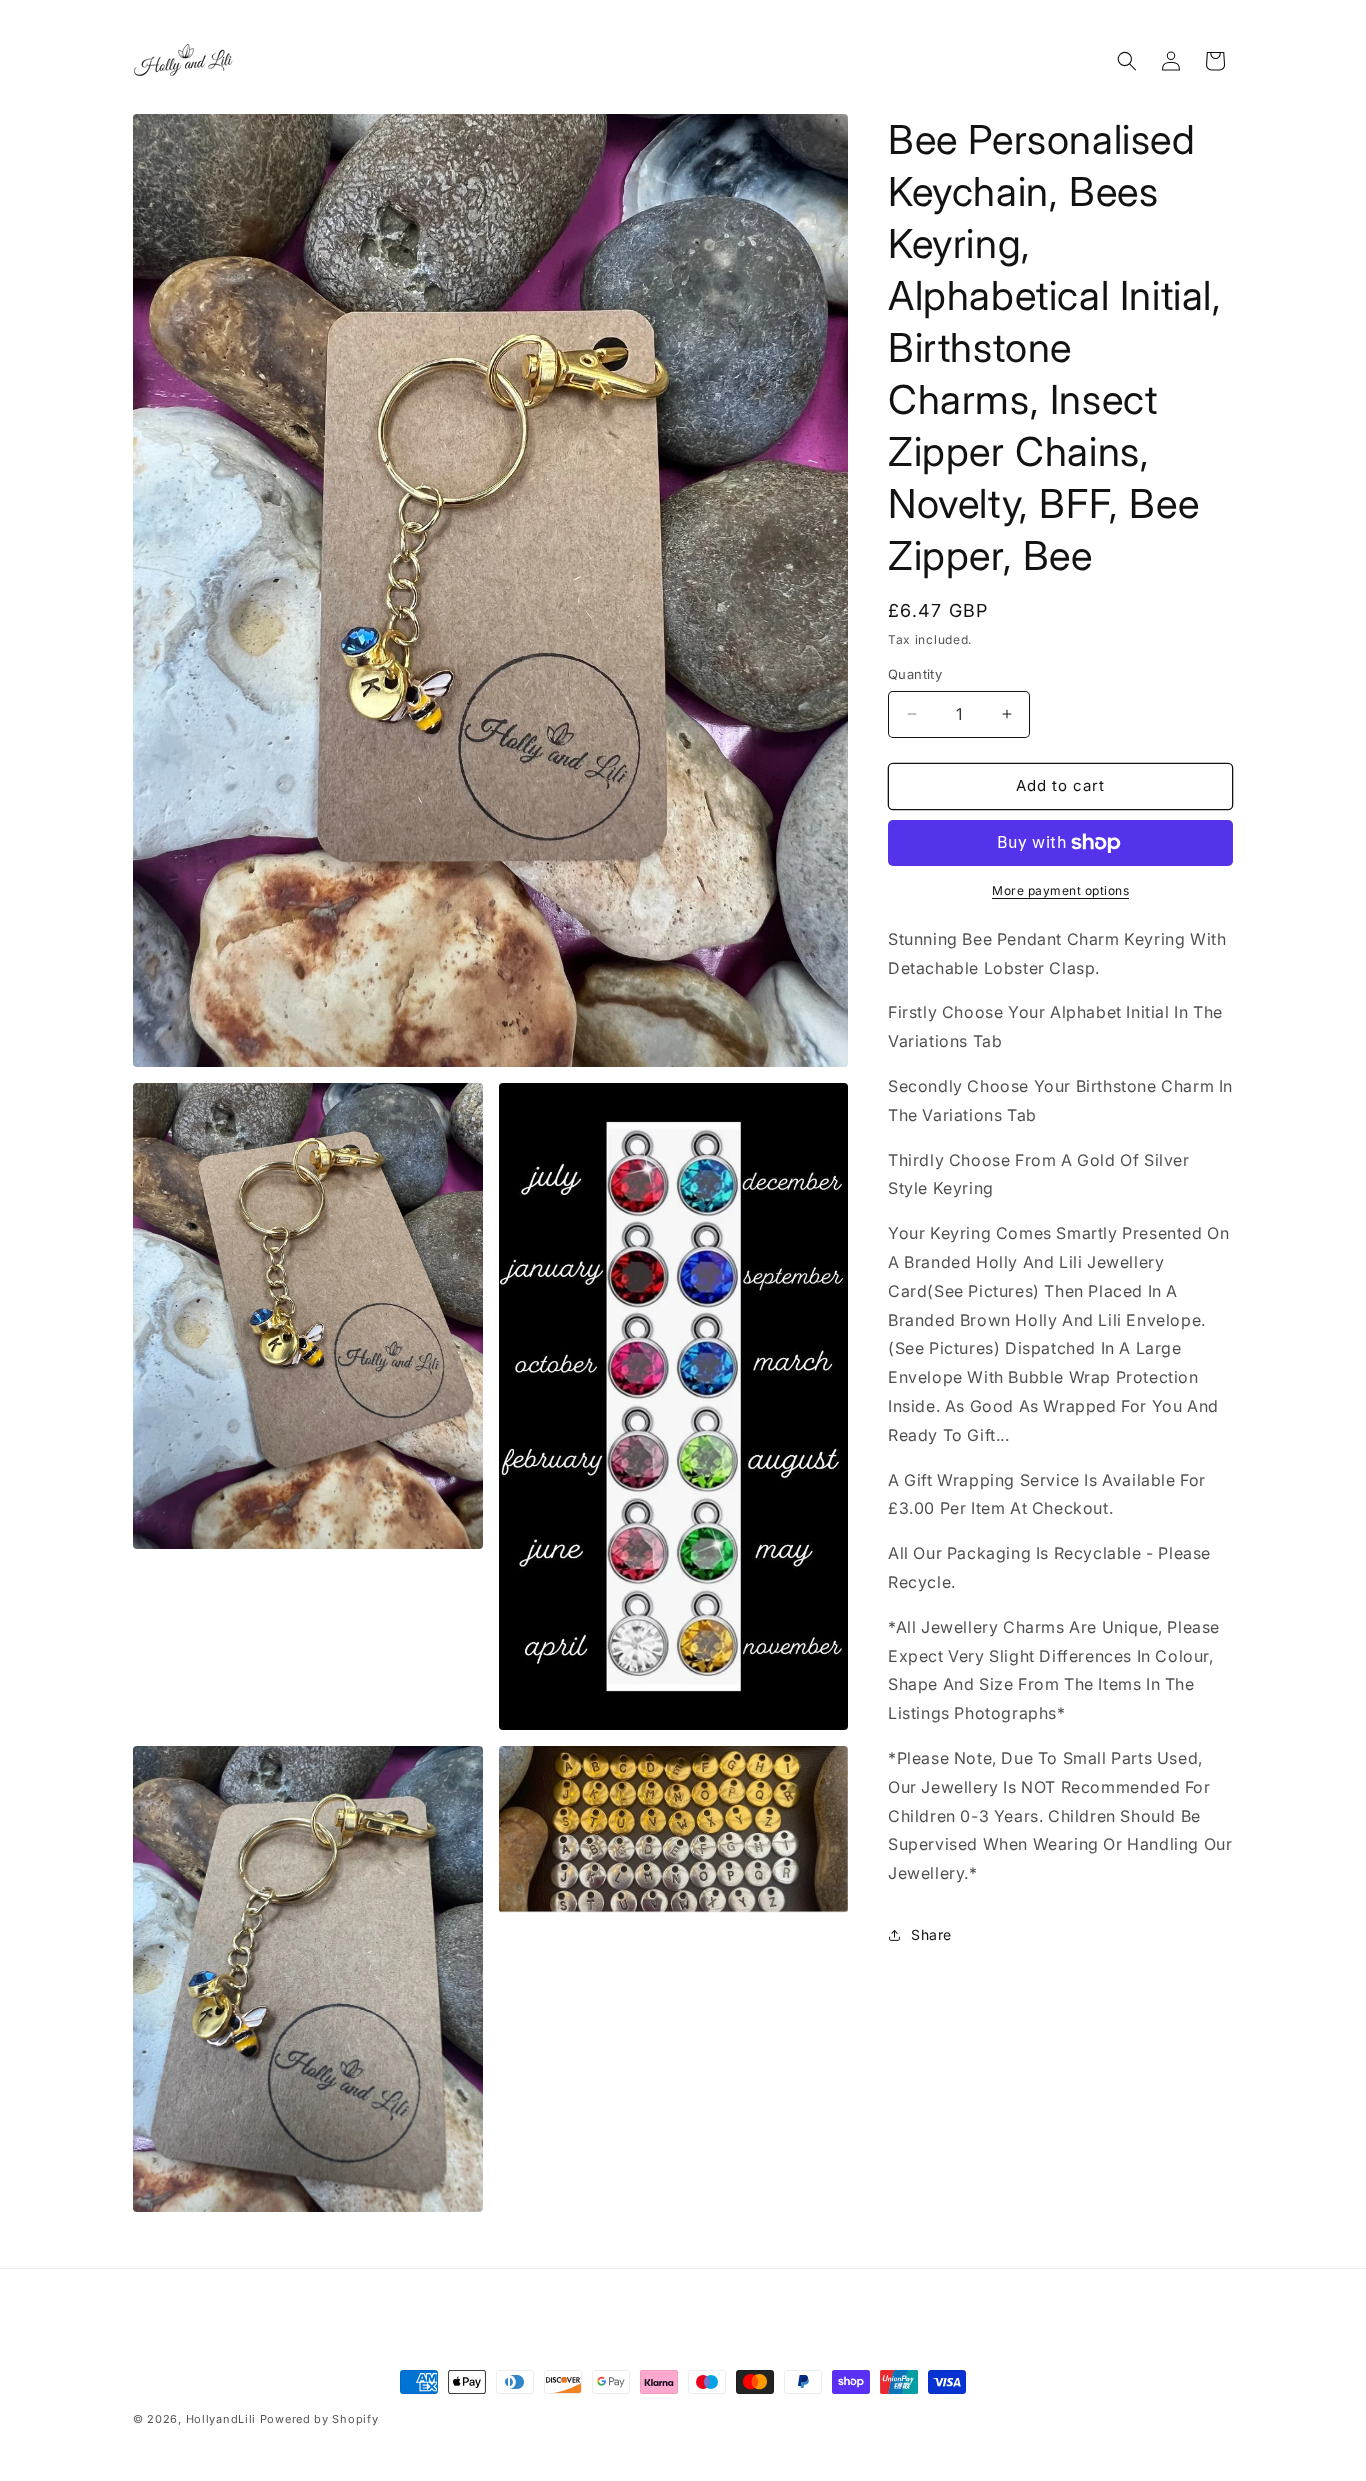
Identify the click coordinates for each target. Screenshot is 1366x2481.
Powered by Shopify (319, 2419)
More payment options (1060, 890)
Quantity (915, 674)
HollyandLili (221, 2419)
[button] (1127, 61)
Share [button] (931, 1934)
